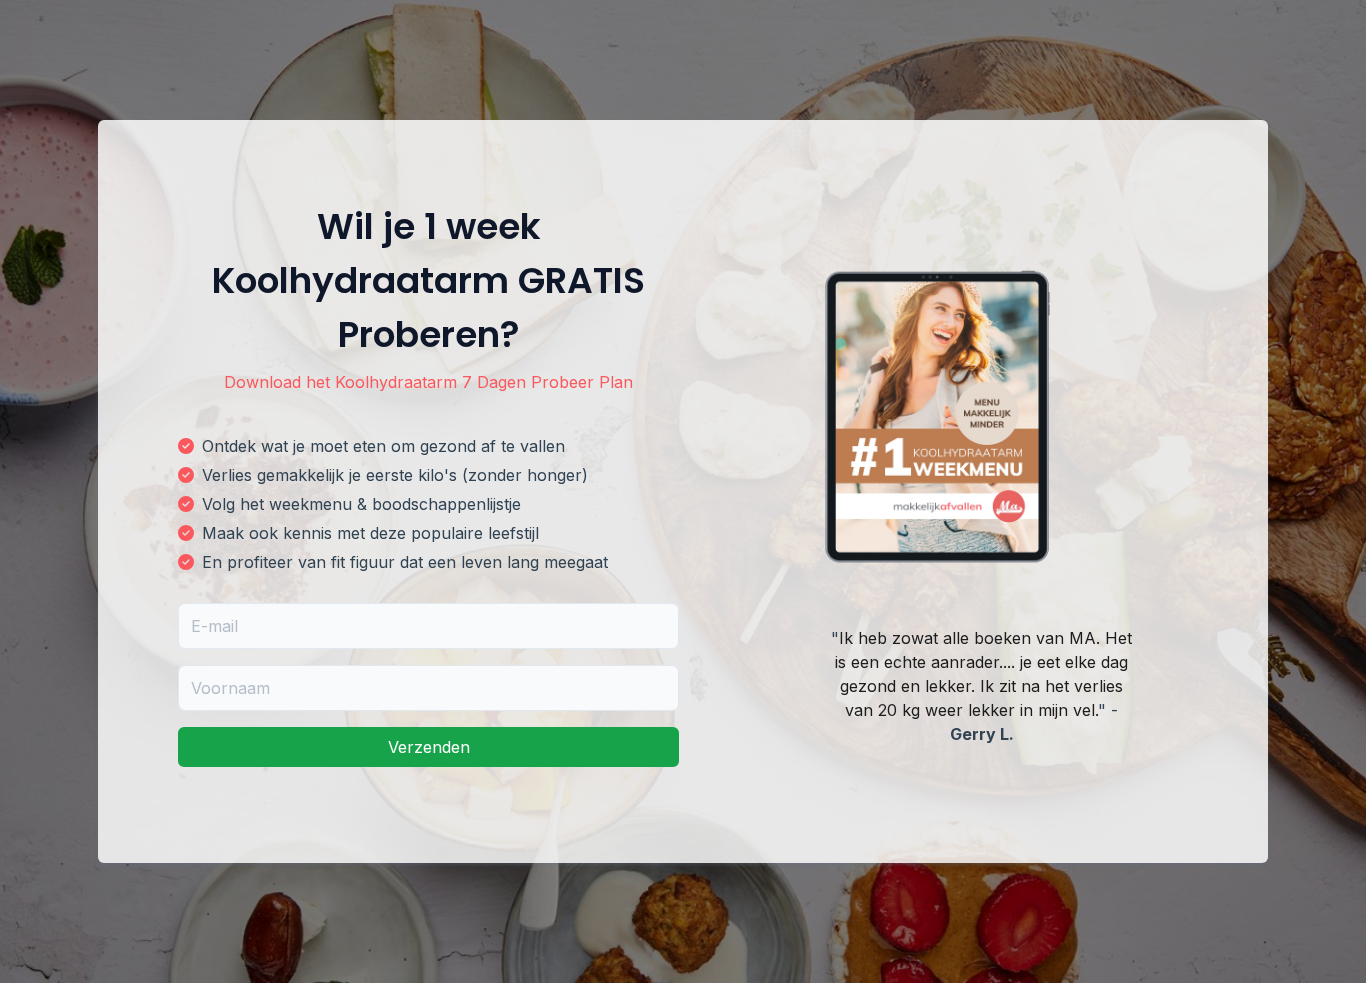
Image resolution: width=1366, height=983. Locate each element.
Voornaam (230, 688)
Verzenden (429, 747)
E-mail (214, 626)
